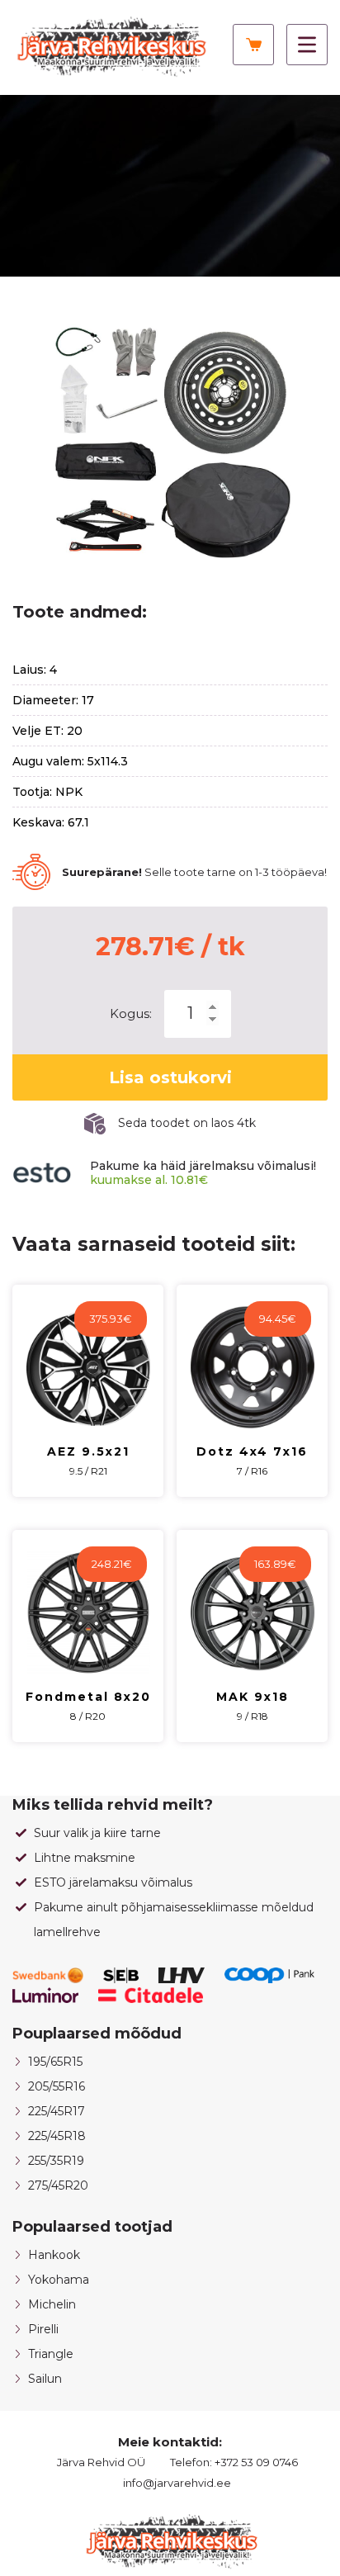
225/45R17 (57, 2111)
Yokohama (59, 2280)
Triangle (51, 2354)
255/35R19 (56, 2161)
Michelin (52, 2304)
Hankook (54, 2255)
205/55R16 (57, 2086)
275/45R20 (58, 2185)
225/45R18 (57, 2136)
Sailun (45, 2379)
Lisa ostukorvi (170, 1077)
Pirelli (43, 2329)
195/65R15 (55, 2062)
